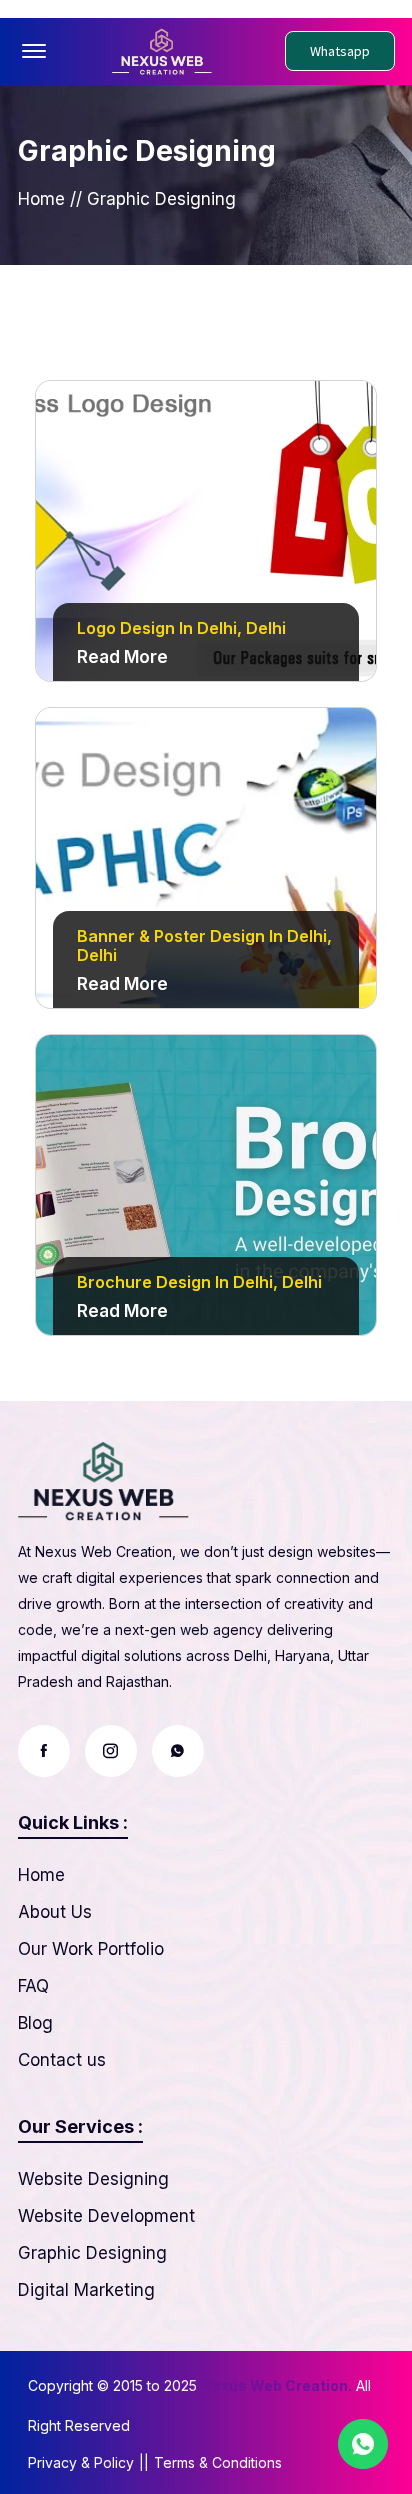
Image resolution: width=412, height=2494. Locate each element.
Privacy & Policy (81, 2462)
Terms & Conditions (218, 2462)
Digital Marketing (86, 2290)
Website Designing (93, 2179)
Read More (122, 657)
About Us (55, 1912)
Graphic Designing (92, 2253)
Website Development (106, 2216)
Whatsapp (340, 51)
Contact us (62, 2060)
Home (41, 199)
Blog (35, 2023)
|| (144, 2462)
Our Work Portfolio (91, 1949)
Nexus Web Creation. (276, 2385)
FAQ (33, 1986)
